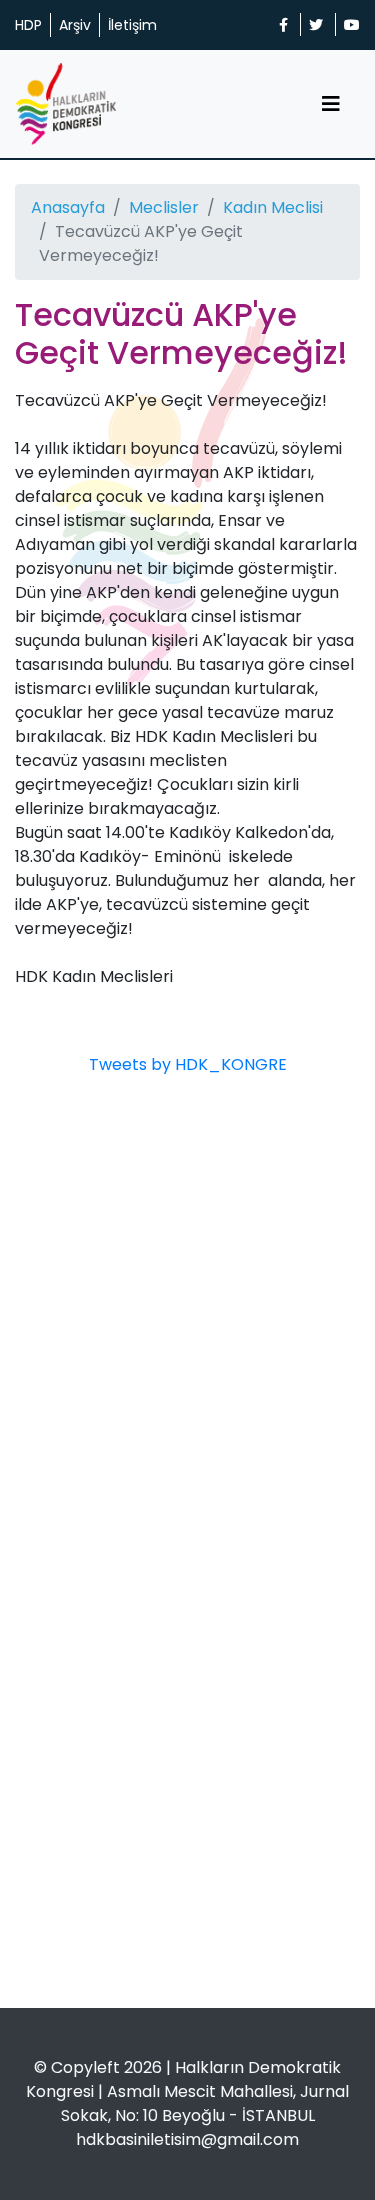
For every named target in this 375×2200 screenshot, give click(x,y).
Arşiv (75, 25)
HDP (28, 25)
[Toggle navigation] (331, 104)
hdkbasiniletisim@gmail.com (187, 2139)
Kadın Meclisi (273, 207)
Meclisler (164, 207)
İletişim (132, 25)
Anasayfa (68, 207)
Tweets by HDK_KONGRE (188, 1064)
